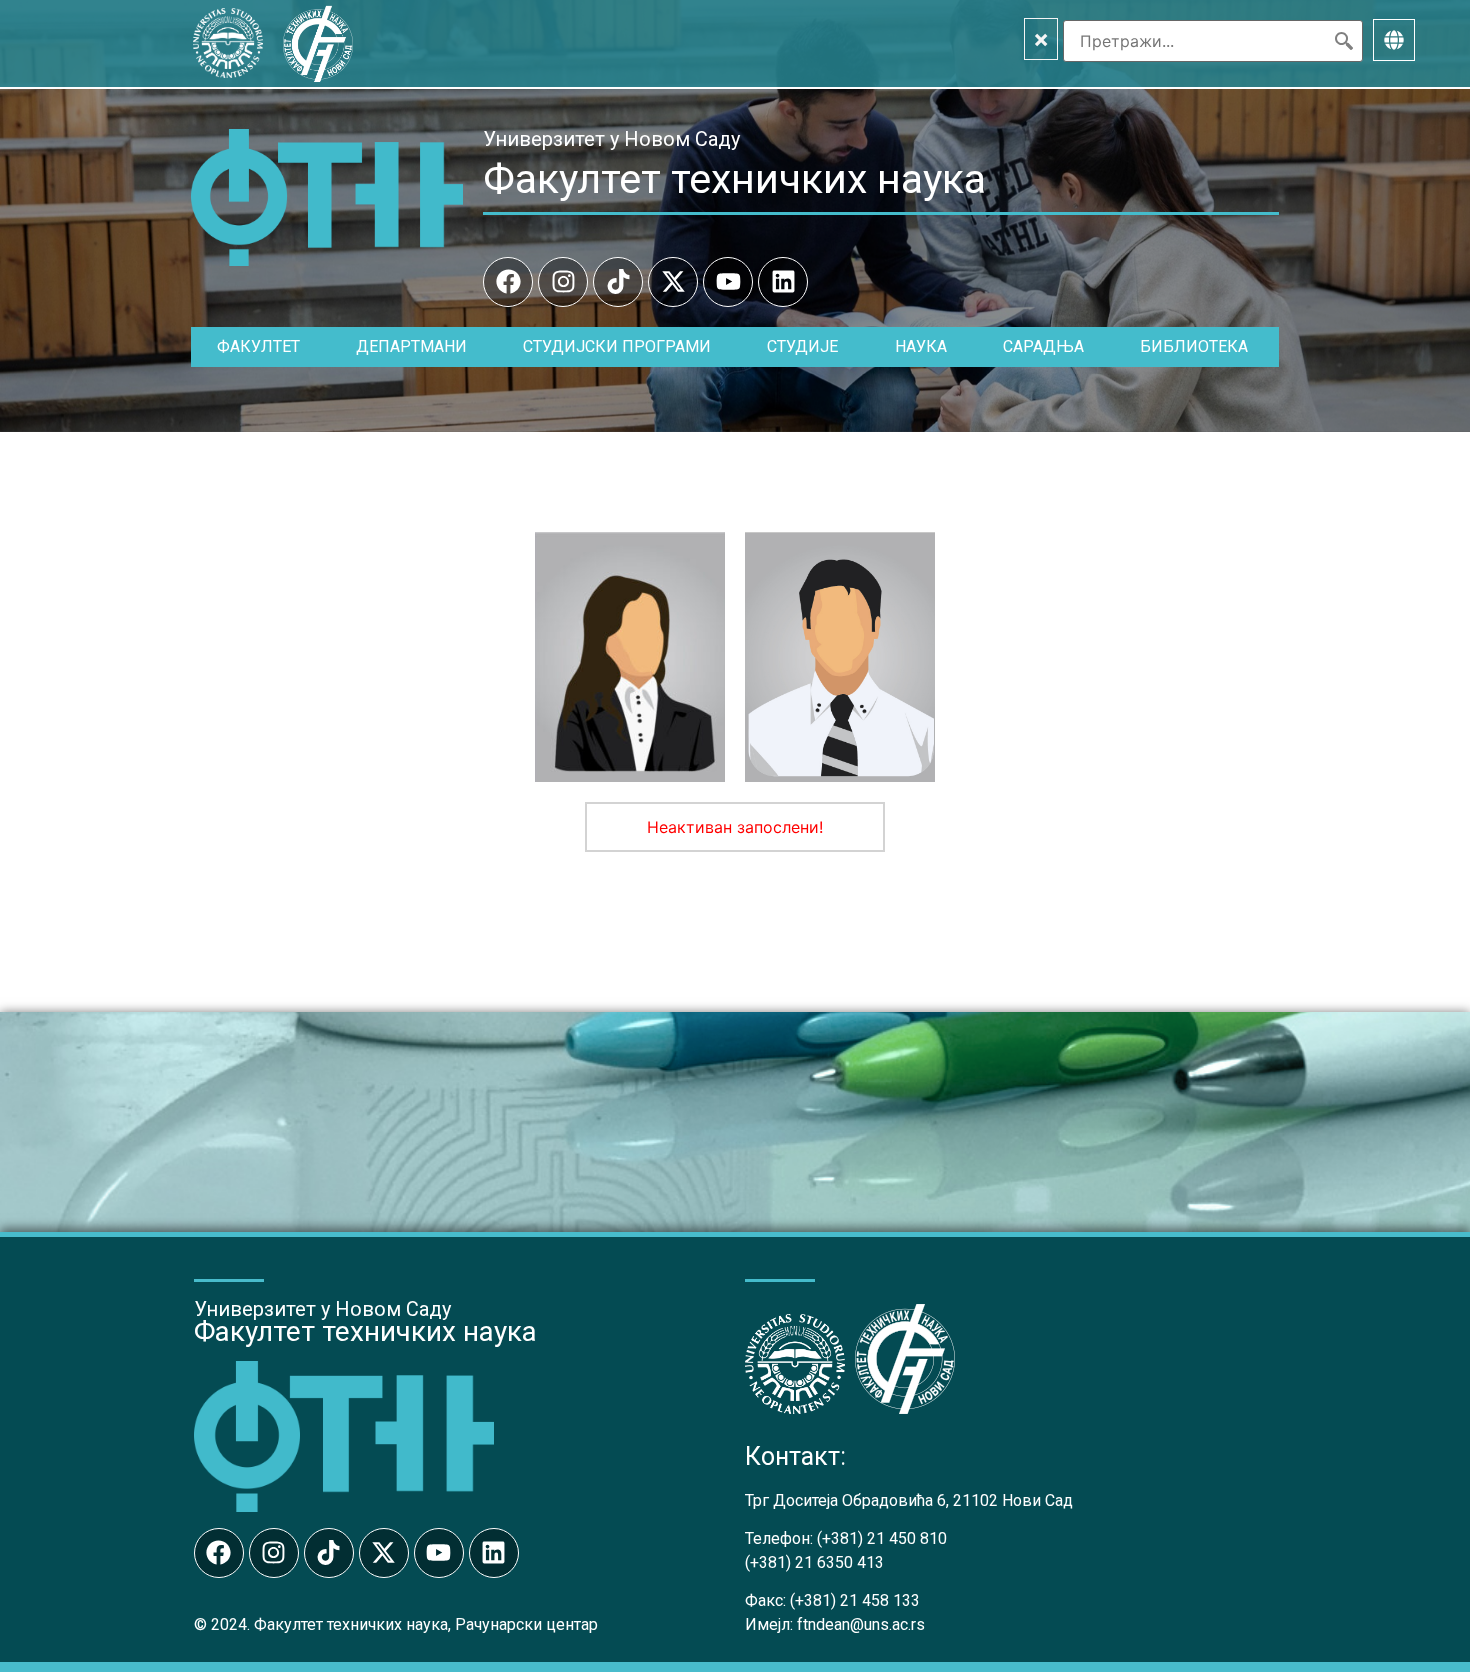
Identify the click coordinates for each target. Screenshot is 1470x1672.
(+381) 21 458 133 (855, 1600)
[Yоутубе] (728, 282)
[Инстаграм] (563, 282)
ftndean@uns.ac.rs (861, 1624)
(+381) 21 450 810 (882, 1538)
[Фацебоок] (508, 282)
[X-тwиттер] (673, 282)
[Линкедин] (783, 282)
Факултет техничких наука (734, 179)
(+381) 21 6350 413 (814, 1562)
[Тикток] (618, 282)
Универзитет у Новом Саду (611, 139)
